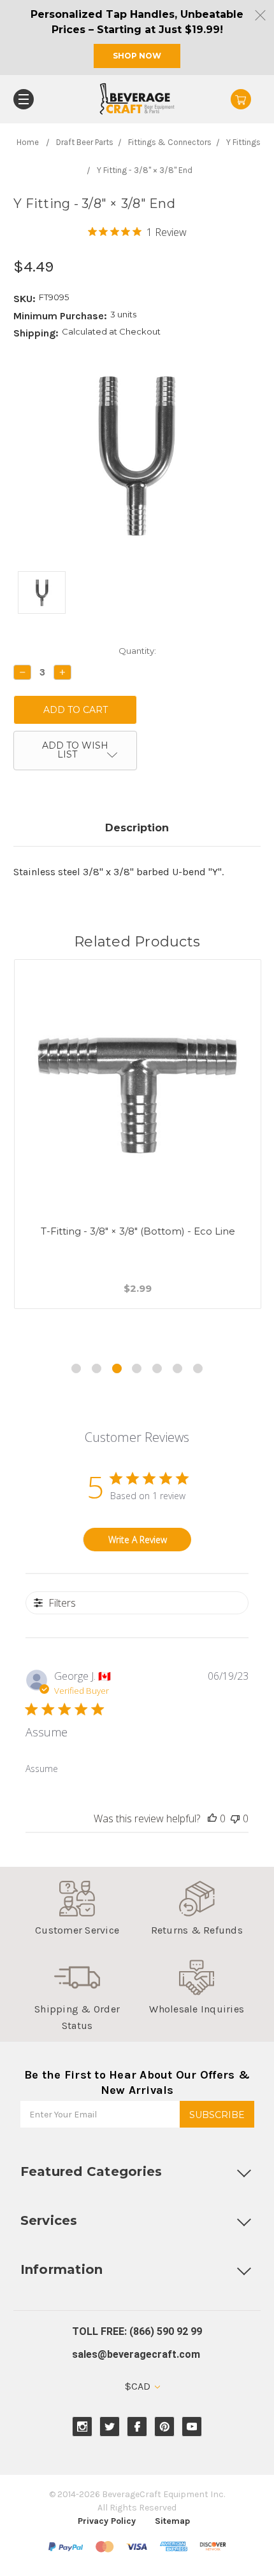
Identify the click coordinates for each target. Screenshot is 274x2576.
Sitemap (172, 2521)
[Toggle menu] (24, 99)
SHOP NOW (137, 56)
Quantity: (137, 651)
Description (137, 828)
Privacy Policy (107, 2521)
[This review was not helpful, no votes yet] (235, 1818)
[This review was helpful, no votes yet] (212, 1818)
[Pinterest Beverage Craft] (165, 2427)
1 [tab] (76, 1368)
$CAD (139, 2386)
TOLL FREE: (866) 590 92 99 (137, 2331)
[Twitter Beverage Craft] (110, 2427)
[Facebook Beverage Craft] (137, 2427)
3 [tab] (117, 1368)
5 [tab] (157, 1368)
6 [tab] (177, 1368)
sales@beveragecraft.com (136, 2354)
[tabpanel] (137, 1150)
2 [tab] (97, 1368)
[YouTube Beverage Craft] (192, 2427)
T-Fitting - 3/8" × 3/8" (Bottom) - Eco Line (137, 1231)
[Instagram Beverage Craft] (83, 2427)
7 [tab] (198, 1368)
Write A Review (138, 1540)
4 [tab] (137, 1368)
